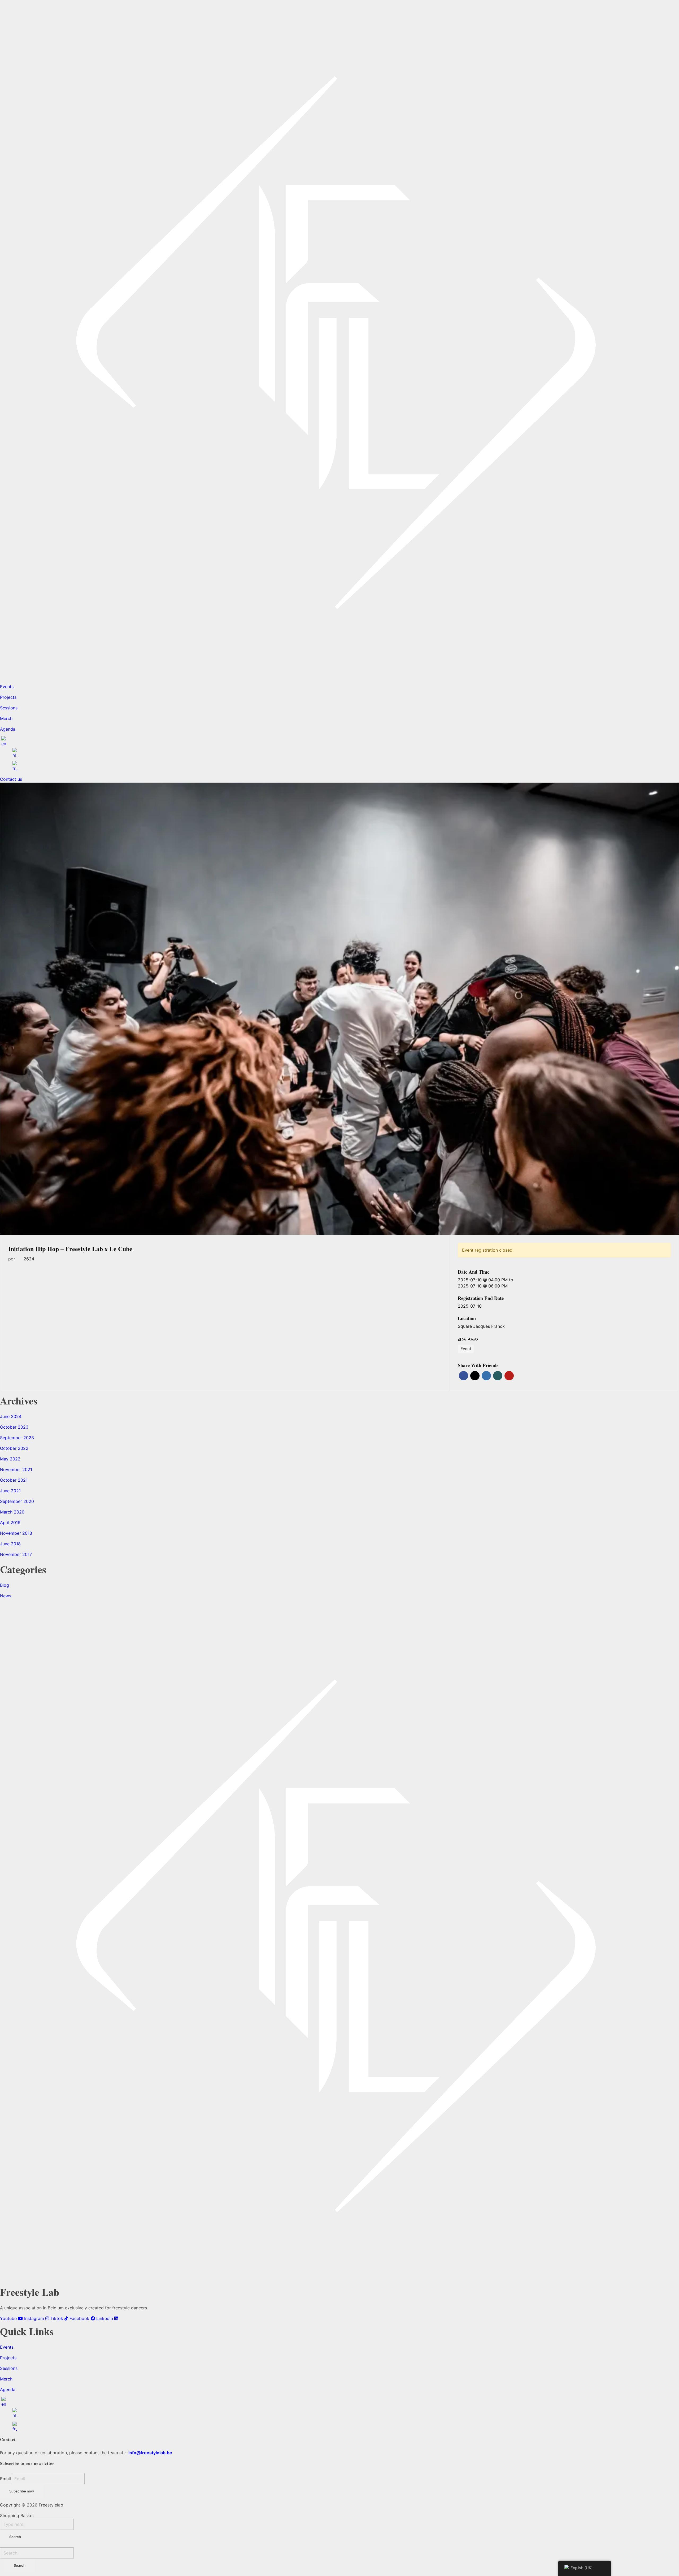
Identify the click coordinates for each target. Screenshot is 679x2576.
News (6, 1596)
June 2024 (11, 1416)
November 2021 (16, 1469)
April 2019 (10, 1523)
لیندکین (486, 1376)
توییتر (475, 1376)
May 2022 (10, 1459)
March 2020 (12, 1512)
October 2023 (14, 1427)
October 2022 (14, 1448)
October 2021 (14, 1480)
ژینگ (498, 1376)
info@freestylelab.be (150, 2453)
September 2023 (17, 1438)
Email (5, 2479)
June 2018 (10, 1544)
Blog (5, 1585)
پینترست (509, 1376)
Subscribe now (22, 2491)
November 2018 (16, 1533)
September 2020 (17, 1501)
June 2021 (10, 1491)
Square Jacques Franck (481, 1326)
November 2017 (16, 1554)
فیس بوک (463, 1376)
